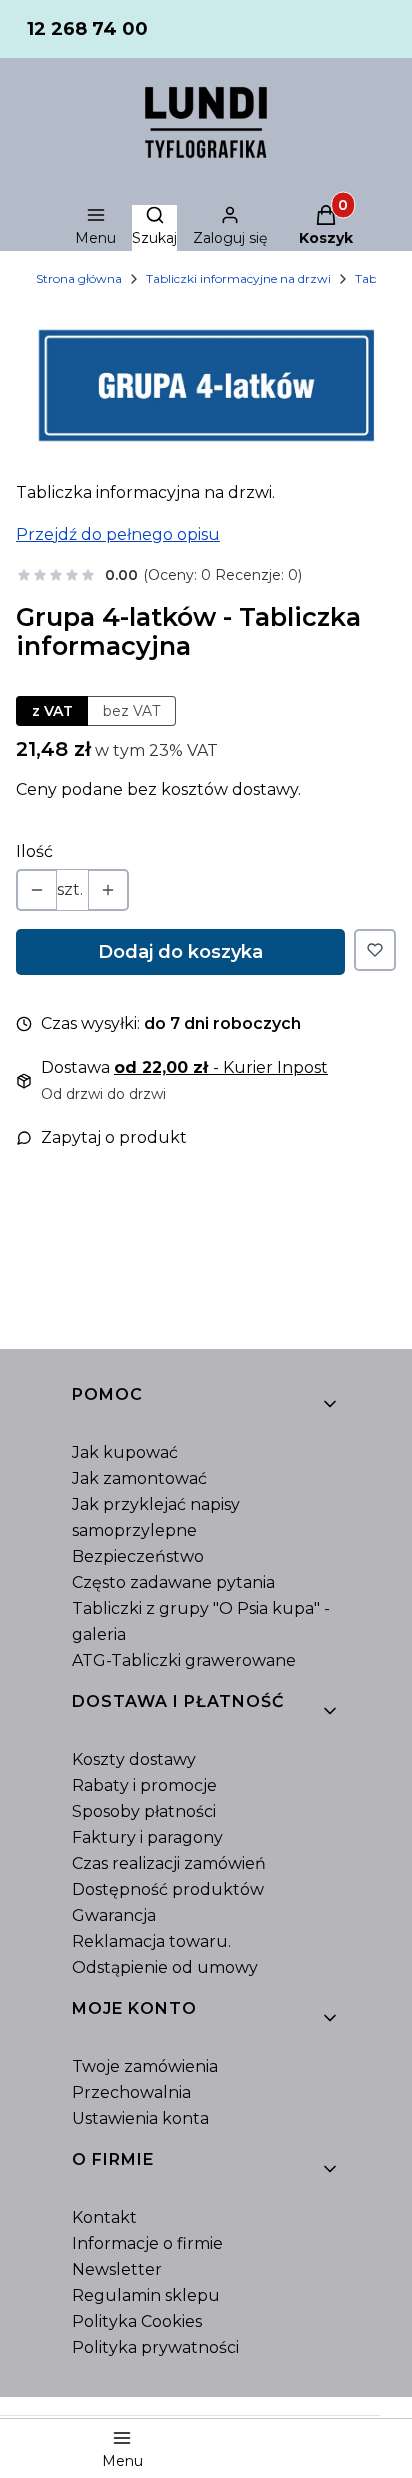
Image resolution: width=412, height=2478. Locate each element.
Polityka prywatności (155, 2347)
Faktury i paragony (147, 1837)
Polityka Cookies (137, 2321)
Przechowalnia (131, 2092)
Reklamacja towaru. (151, 1941)
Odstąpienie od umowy (165, 1967)
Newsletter (117, 2269)
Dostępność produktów (168, 1889)
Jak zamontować (139, 1478)
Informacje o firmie (147, 2243)
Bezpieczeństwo (138, 1556)
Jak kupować (125, 1452)
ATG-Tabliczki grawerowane (184, 1660)
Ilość (34, 851)
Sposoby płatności (144, 1811)
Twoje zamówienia (145, 2066)
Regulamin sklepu (146, 2295)
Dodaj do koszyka (180, 952)
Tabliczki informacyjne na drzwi (238, 278)
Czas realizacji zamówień (169, 1863)
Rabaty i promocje (144, 1785)
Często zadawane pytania (173, 1582)
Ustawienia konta (140, 2118)
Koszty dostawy (134, 1759)
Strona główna (79, 278)
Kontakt (104, 2217)
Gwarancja (114, 1915)
